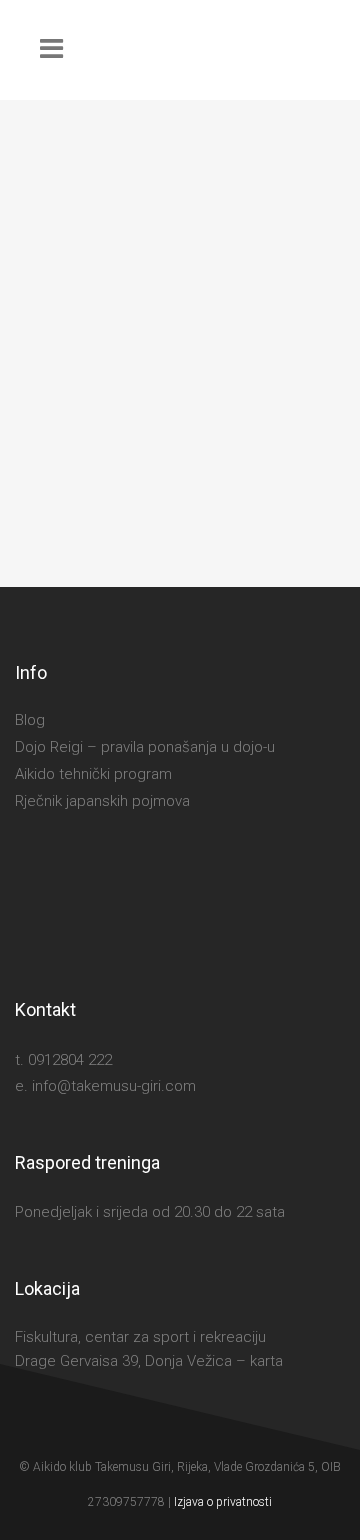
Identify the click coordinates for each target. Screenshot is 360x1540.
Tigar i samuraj (129, 469)
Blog (30, 720)
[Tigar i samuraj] (180, 270)
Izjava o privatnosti (223, 1502)
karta (266, 1361)
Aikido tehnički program (93, 774)
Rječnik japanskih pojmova (102, 801)
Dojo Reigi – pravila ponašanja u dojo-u (145, 747)
